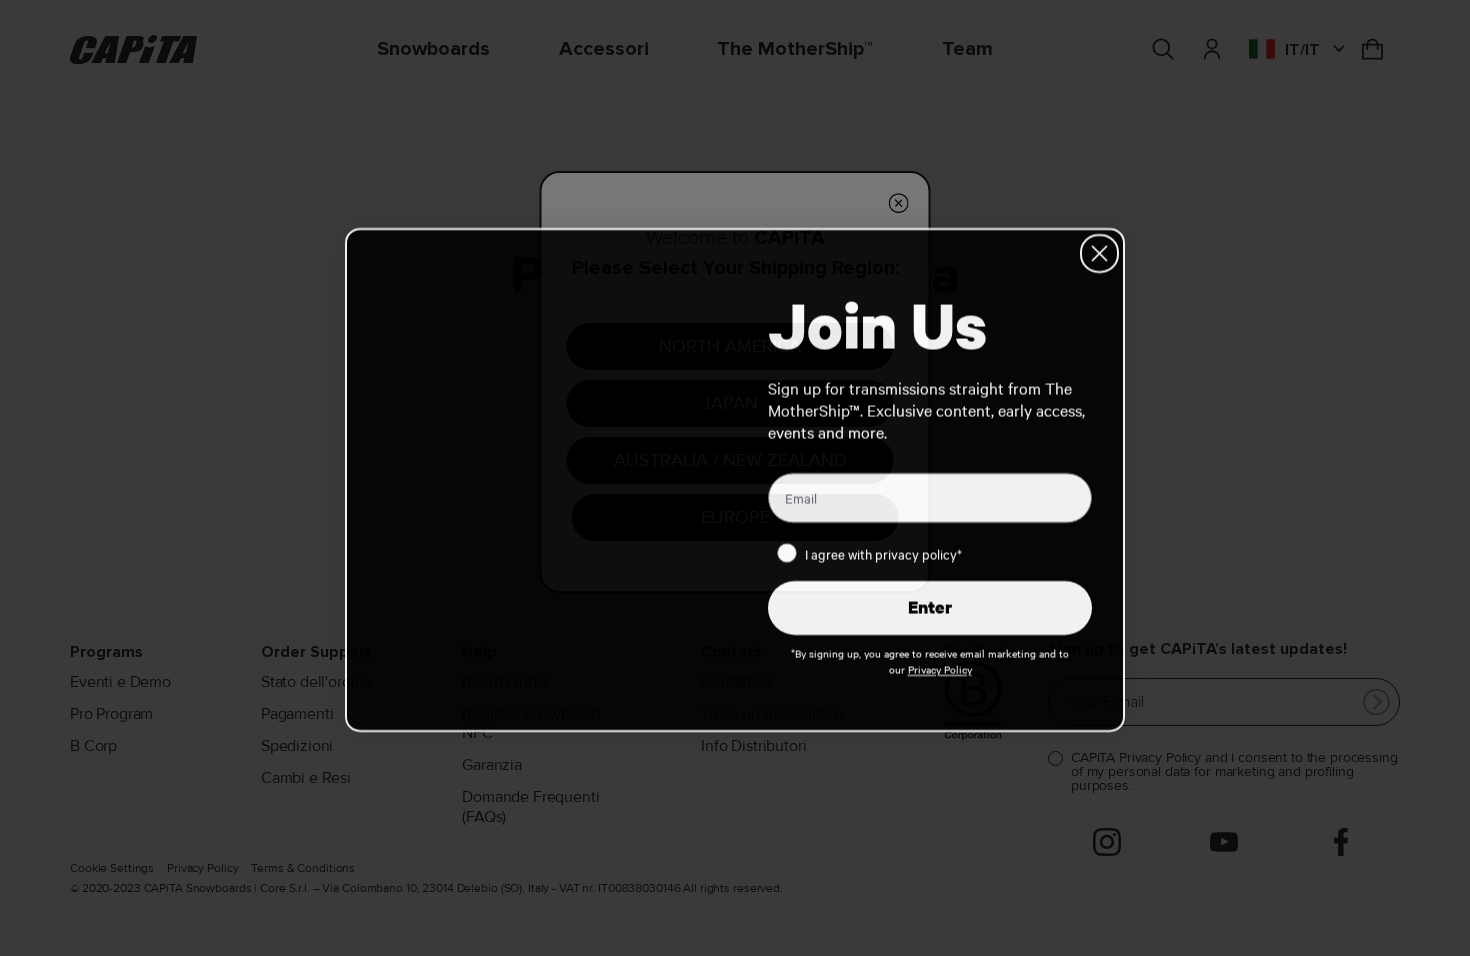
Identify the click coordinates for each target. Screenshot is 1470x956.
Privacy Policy (940, 667)
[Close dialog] (1099, 251)
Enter (930, 605)
